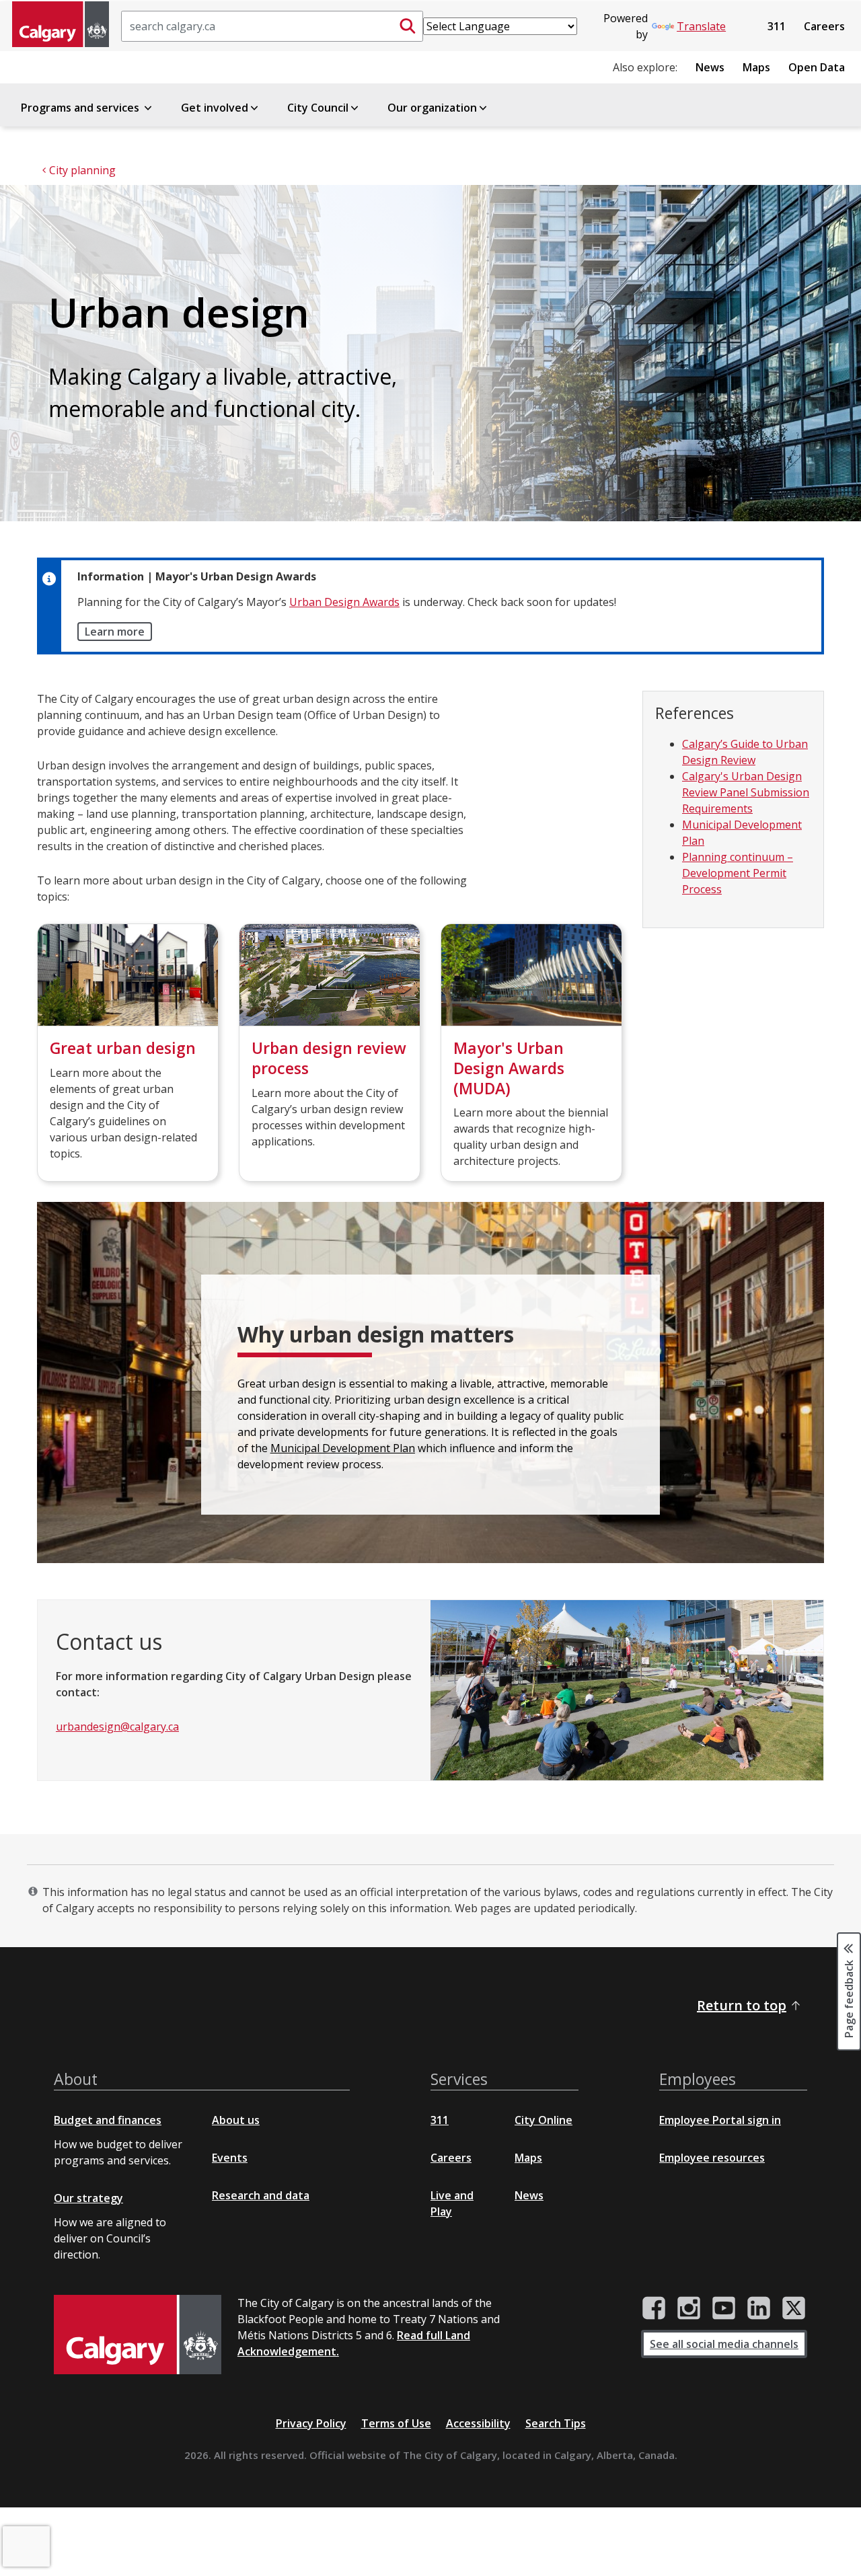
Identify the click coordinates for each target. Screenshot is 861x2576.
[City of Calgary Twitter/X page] (794, 2308)
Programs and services (81, 108)
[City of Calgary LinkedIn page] (759, 2308)
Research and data (261, 2195)
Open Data (817, 67)
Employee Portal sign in (720, 2120)
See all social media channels (724, 2344)
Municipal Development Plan (343, 1448)
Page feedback (849, 1998)
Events (230, 2158)
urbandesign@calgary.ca (117, 1727)
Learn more (115, 632)
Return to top (742, 2005)
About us (236, 2120)
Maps (756, 67)
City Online (544, 2120)
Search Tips (556, 2423)
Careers (824, 26)
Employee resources (712, 2158)
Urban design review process (329, 1058)
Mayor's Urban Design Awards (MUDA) (509, 1068)
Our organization (432, 108)
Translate (701, 26)
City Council (318, 108)
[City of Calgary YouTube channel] (724, 2308)
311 (777, 26)
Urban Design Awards (344, 602)
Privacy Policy (311, 2423)
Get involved (215, 108)
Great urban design (123, 1048)
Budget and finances (108, 2120)
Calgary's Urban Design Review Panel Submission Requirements (746, 792)
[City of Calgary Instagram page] (689, 2308)
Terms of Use (396, 2423)
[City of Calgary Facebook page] (654, 2308)
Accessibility (478, 2423)
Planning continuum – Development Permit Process (738, 873)
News (710, 67)
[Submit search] (408, 26)
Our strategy (88, 2198)
